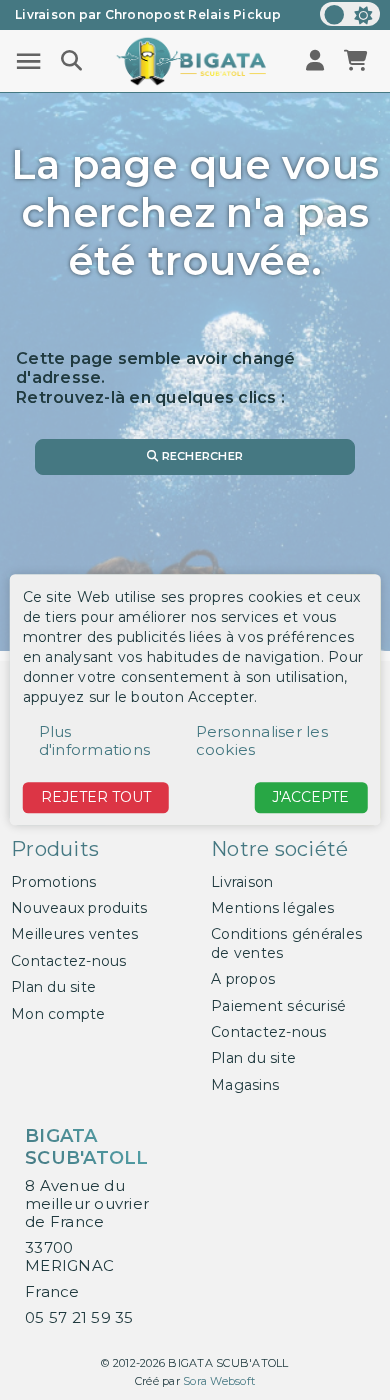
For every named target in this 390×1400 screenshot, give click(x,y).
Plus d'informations (95, 740)
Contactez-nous (69, 961)
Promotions (54, 882)
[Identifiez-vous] (317, 61)
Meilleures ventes (74, 934)
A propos (243, 979)
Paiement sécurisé (278, 1006)
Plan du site (53, 987)
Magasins (245, 1085)
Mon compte (58, 1014)
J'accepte (310, 797)
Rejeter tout (96, 797)
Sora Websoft (219, 1381)
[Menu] (28, 61)
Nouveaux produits (79, 908)
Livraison (242, 882)
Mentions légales (272, 908)
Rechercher (200, 456)
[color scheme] (350, 14)
